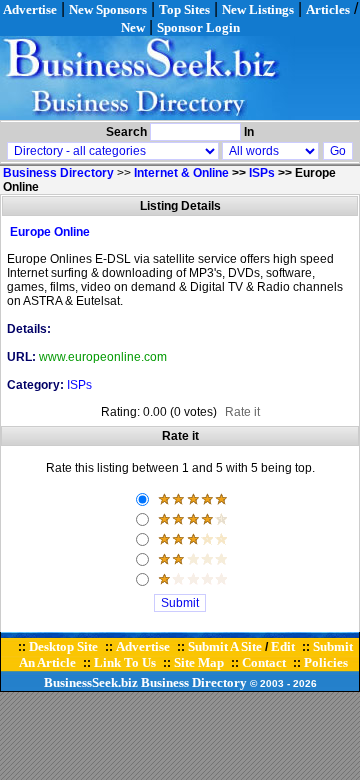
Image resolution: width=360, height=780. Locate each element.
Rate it (242, 412)
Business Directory (194, 682)
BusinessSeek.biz (91, 682)
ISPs (262, 173)
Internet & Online (181, 173)
